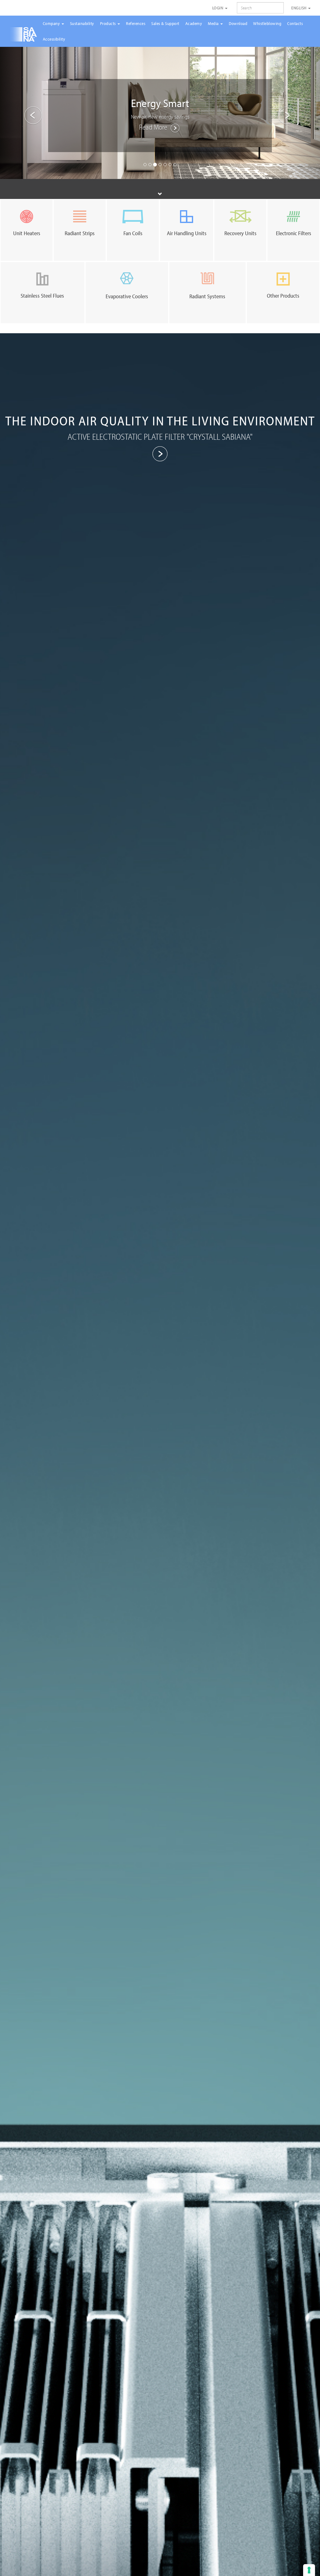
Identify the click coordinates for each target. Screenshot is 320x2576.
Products (109, 23)
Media (214, 23)
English (299, 8)
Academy (194, 23)
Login (218, 8)
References (136, 23)
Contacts (295, 23)
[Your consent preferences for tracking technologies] (309, 2570)
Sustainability (82, 23)
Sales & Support (165, 23)
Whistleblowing (267, 23)
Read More (154, 127)
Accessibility (54, 39)
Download (238, 23)
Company (52, 23)
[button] (24, 112)
